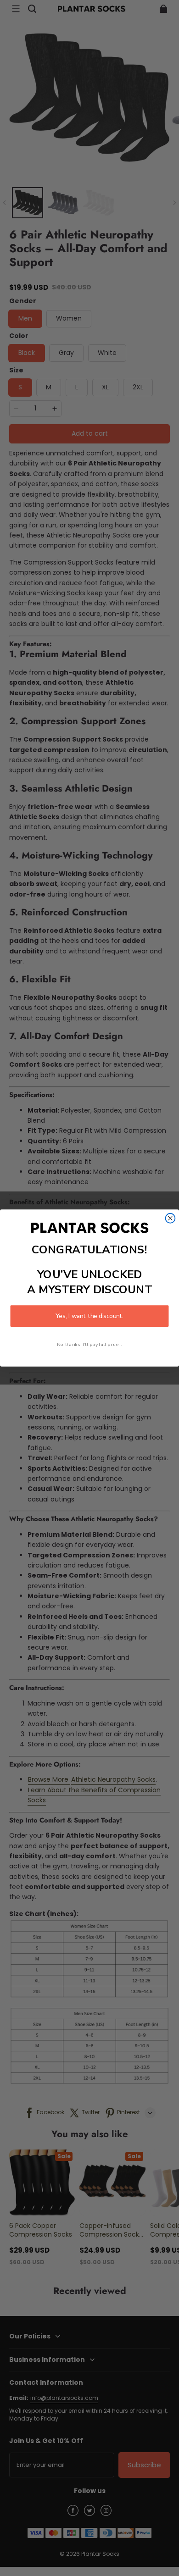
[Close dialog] (171, 1218)
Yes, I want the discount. (89, 1316)
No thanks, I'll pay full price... (89, 1345)
